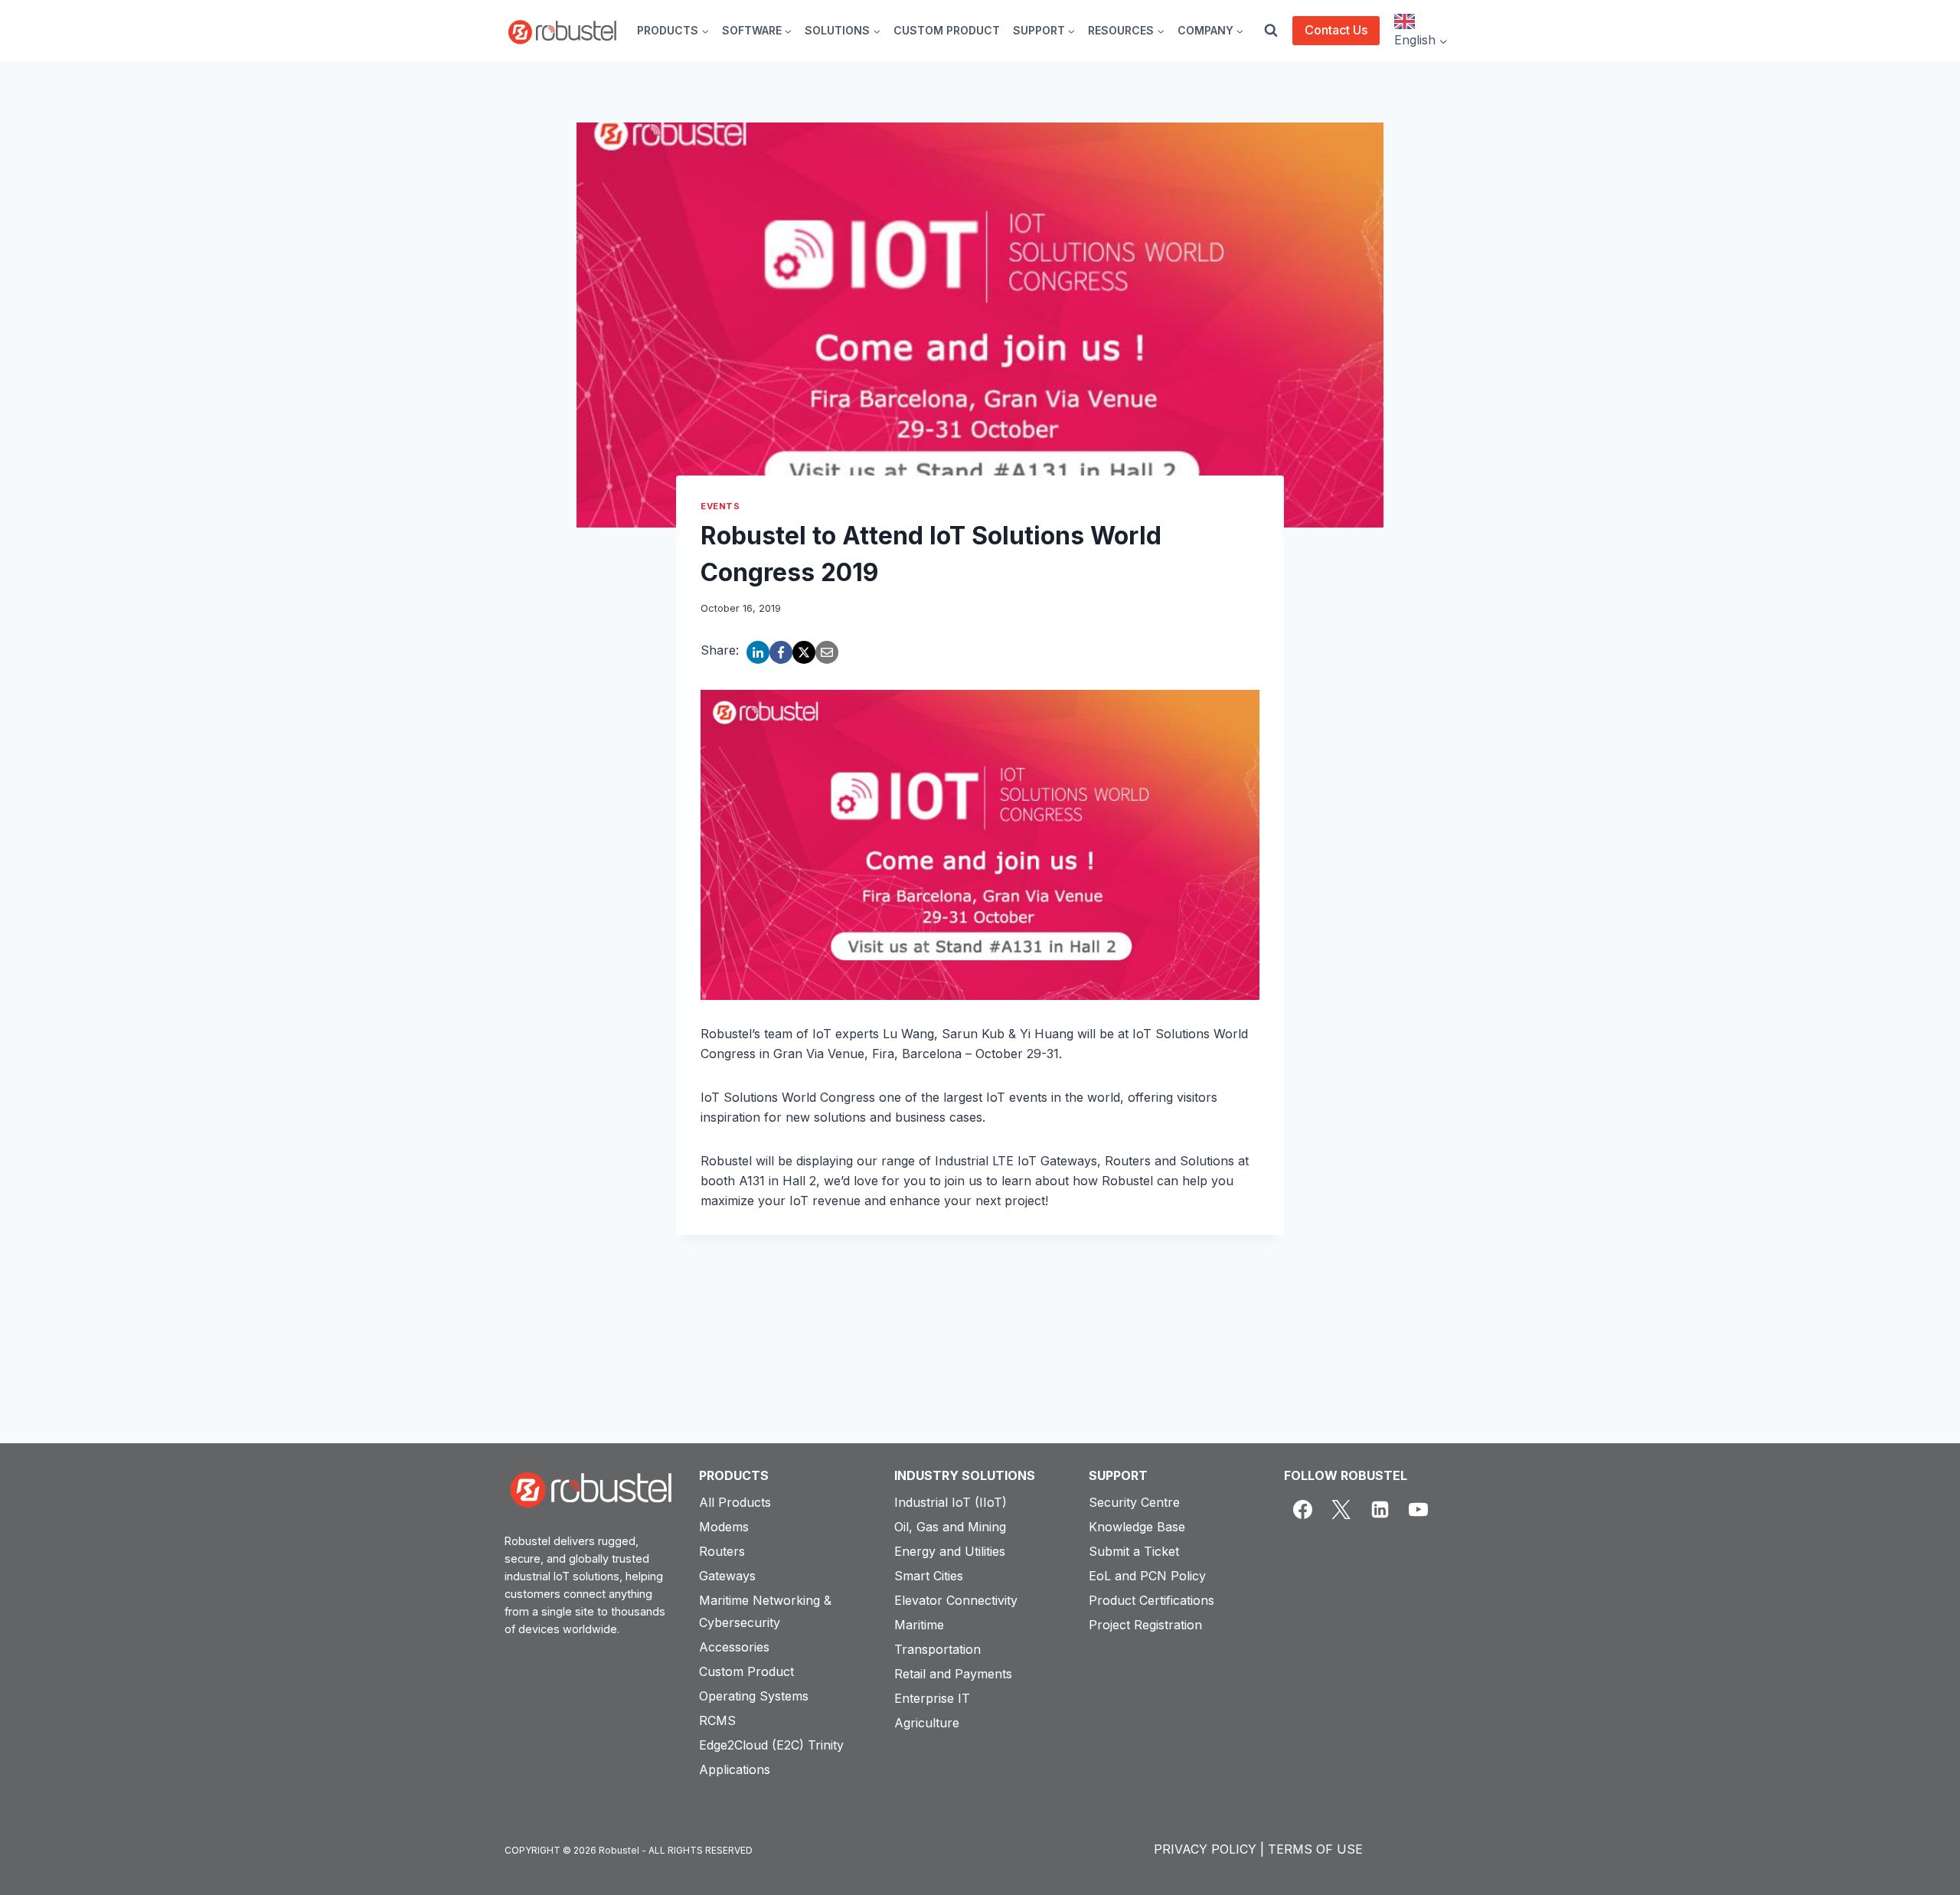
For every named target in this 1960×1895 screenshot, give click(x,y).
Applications (735, 1769)
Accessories (734, 1647)
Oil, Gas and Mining (950, 1527)
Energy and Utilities (950, 1551)
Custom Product (746, 1671)
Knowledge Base (1137, 1527)
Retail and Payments (953, 1674)
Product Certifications (1151, 1600)
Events (720, 506)
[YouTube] (1419, 1510)
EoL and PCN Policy (1147, 1576)
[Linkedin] (1380, 1510)
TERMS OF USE (1315, 1849)
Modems (724, 1527)
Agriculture (927, 1723)
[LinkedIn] (758, 652)
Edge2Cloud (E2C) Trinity (771, 1745)
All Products (735, 1502)
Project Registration (1145, 1625)
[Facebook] (781, 652)
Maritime (919, 1625)
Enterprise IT (932, 1698)
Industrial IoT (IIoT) (951, 1502)
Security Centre (1134, 1502)
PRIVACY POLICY (1205, 1849)
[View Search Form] (1271, 31)
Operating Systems (754, 1696)
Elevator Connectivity (956, 1600)
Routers (722, 1551)
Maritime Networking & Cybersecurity (765, 1611)
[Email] (827, 652)
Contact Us (1336, 30)
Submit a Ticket (1134, 1551)
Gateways (727, 1576)
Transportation (938, 1649)
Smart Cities (929, 1576)
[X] (804, 652)
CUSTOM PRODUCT (947, 30)
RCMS (717, 1720)
